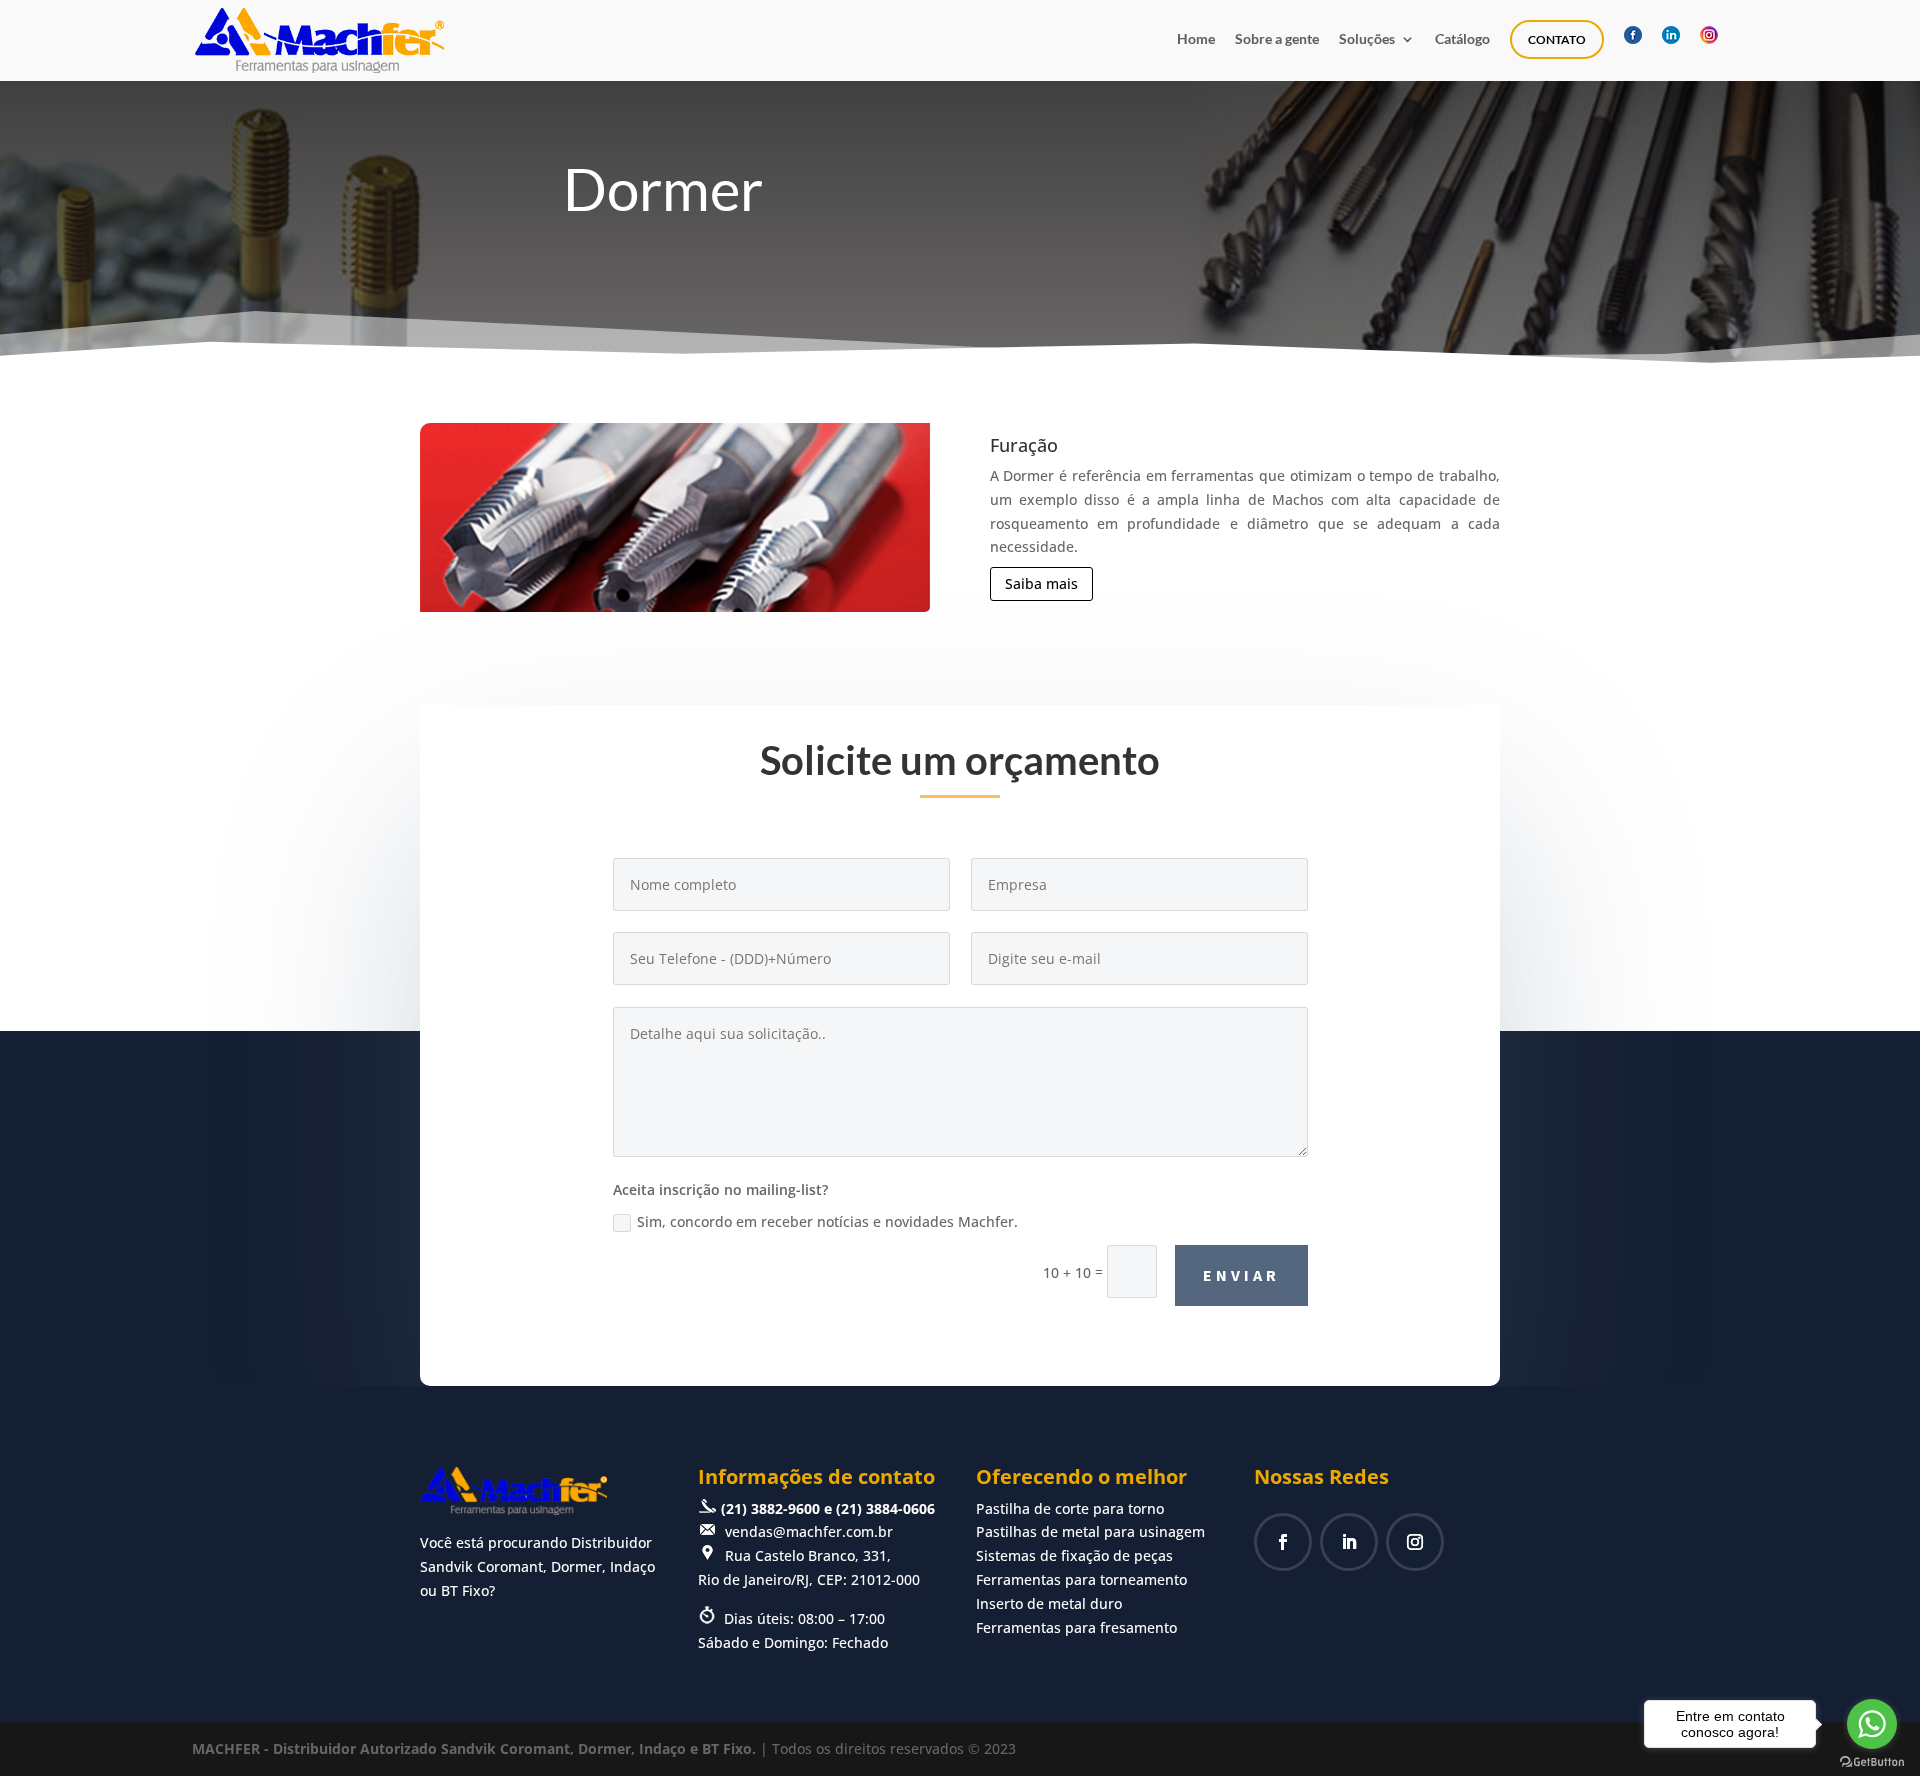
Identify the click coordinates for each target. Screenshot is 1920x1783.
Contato (1557, 39)
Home (1196, 39)
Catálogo (1462, 39)
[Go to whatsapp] (1872, 1724)
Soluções (1367, 39)
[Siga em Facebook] (1283, 1542)
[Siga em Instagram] (1415, 1542)
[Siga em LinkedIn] (1349, 1542)
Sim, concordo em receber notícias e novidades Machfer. (827, 1221)
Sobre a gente (1277, 39)
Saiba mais (1041, 583)
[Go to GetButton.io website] (1872, 1762)
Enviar (1241, 1275)
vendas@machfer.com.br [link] (809, 1531)
